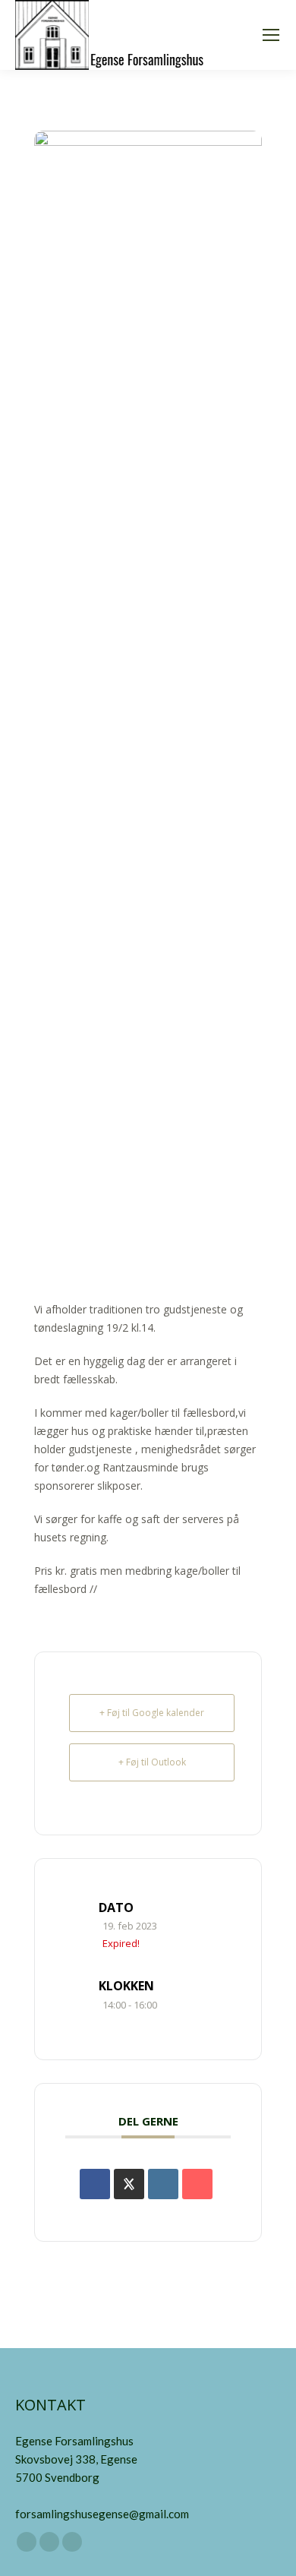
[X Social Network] (129, 2184)
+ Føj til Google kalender (152, 1713)
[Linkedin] (163, 2184)
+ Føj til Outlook (152, 1762)
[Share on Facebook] (95, 2184)
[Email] (197, 2184)
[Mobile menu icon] (271, 35)
